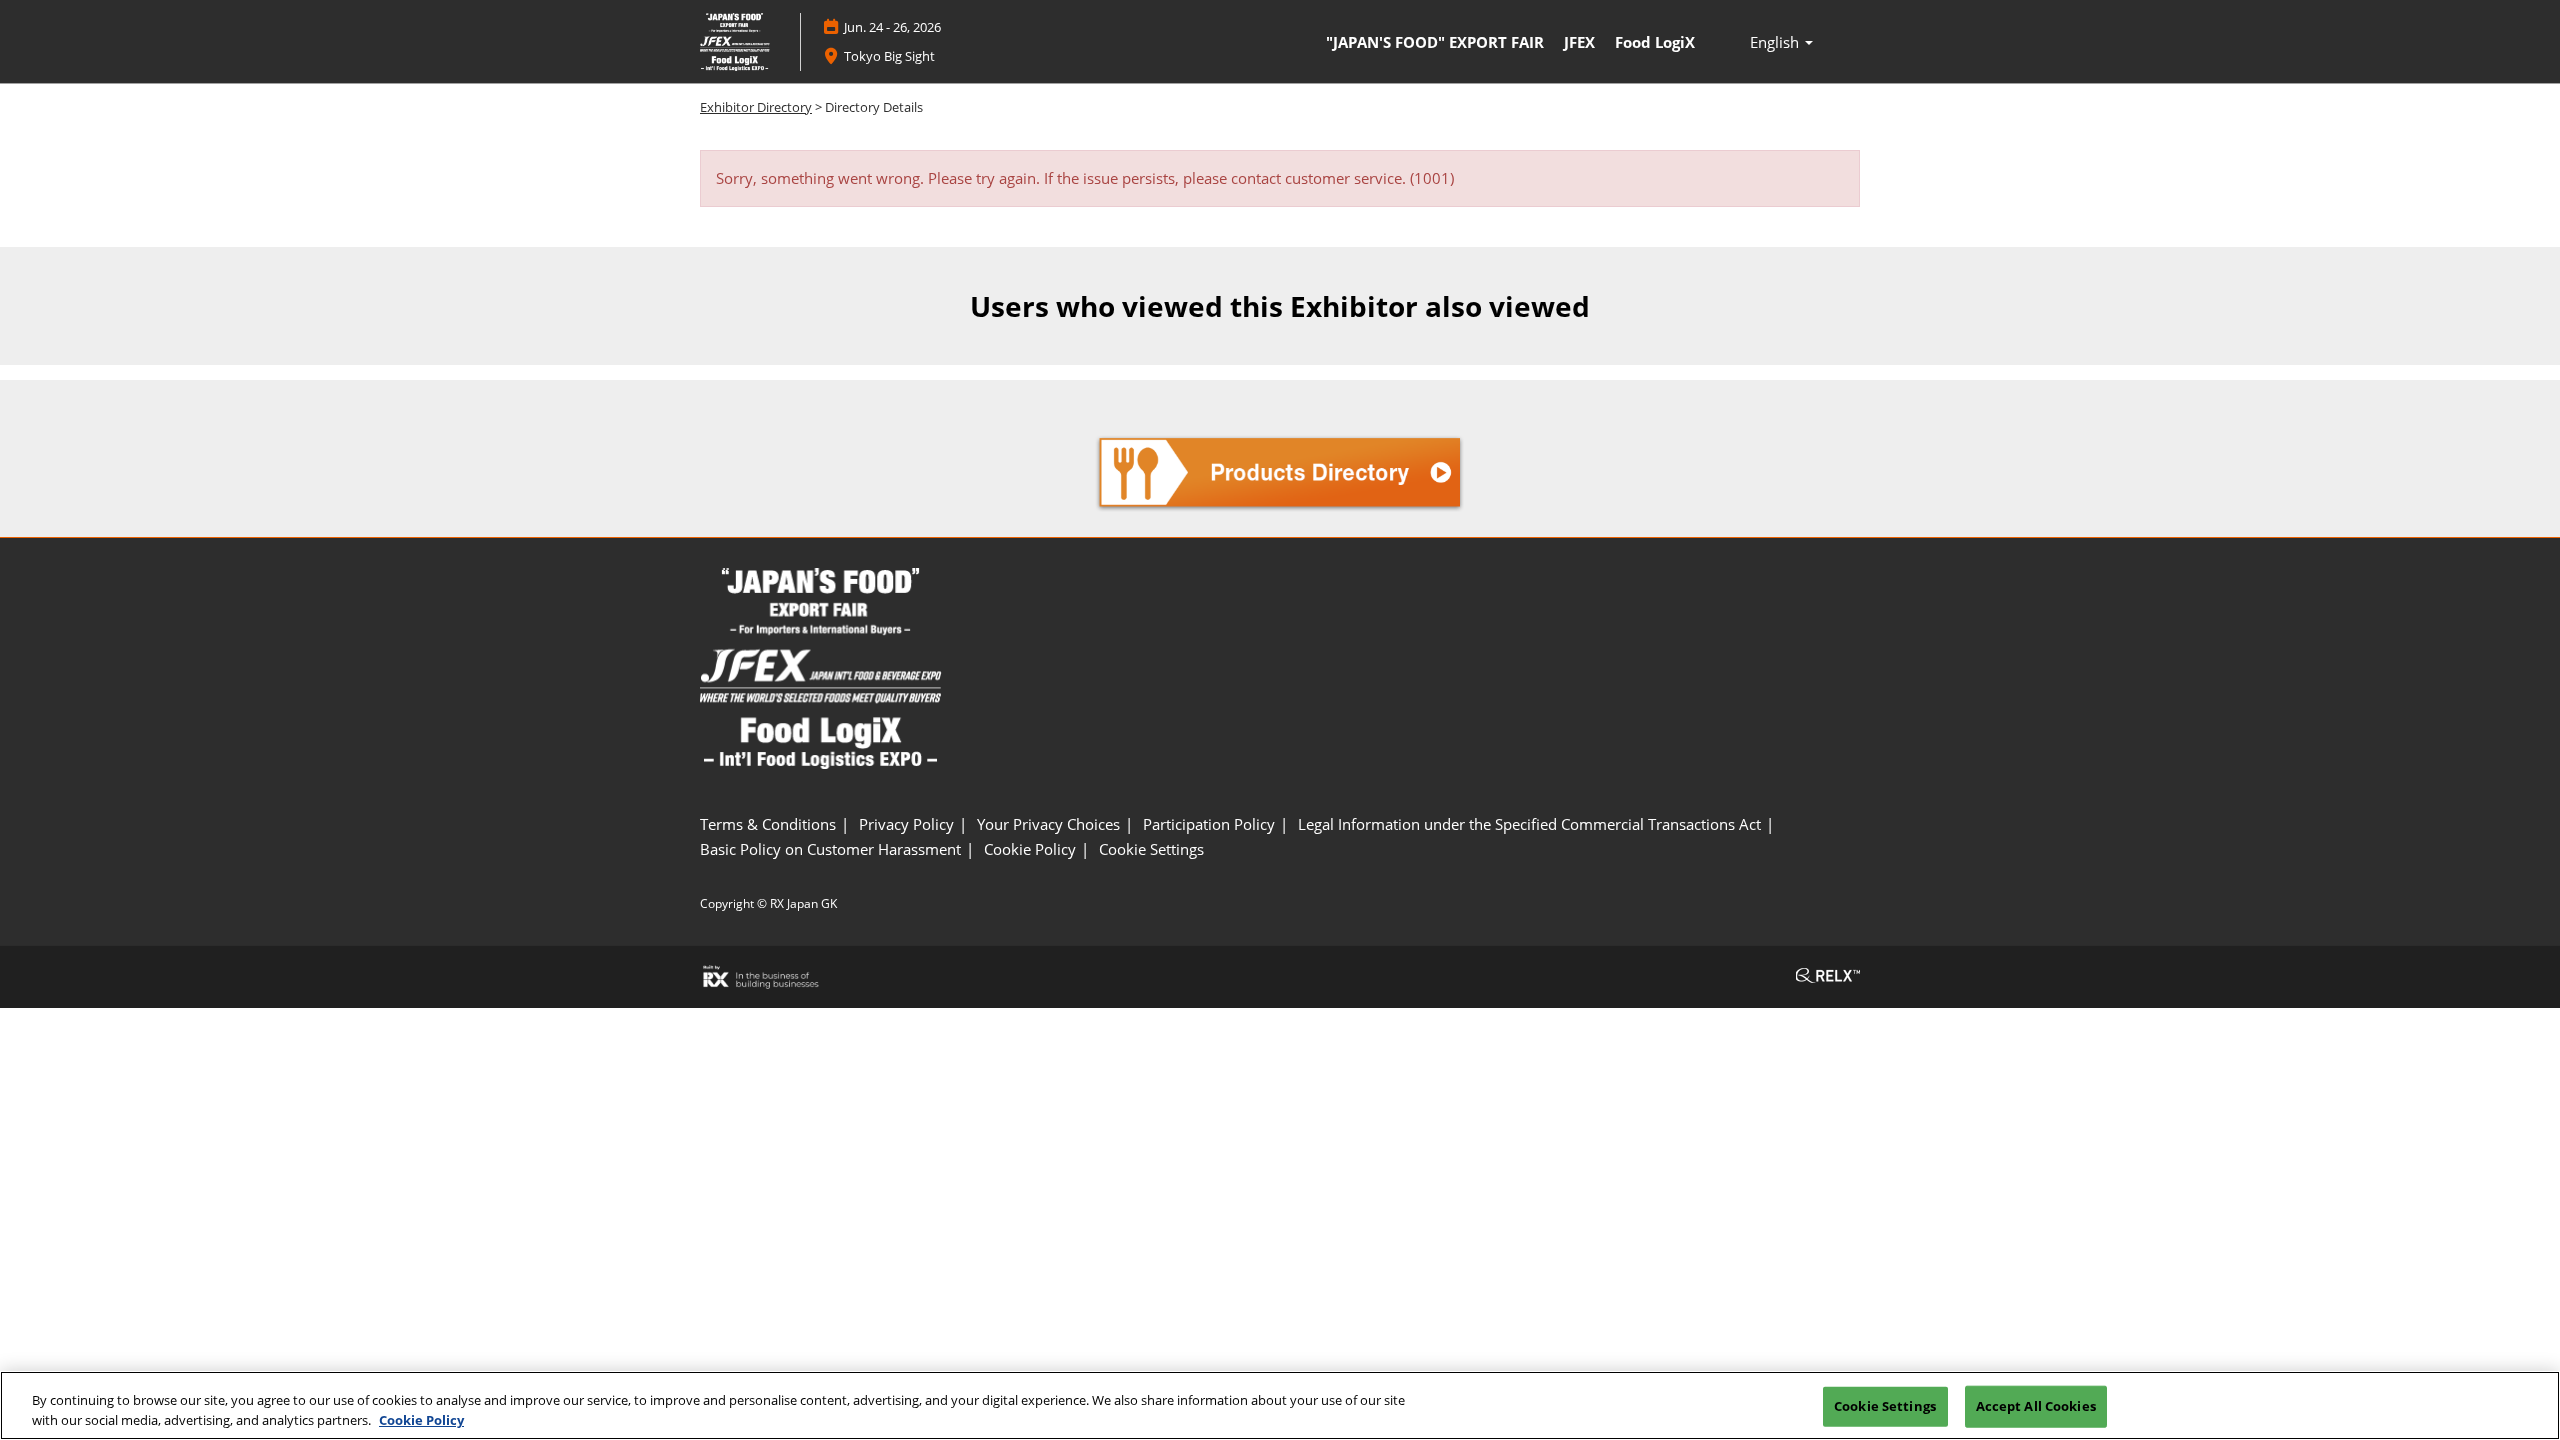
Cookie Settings (1885, 1406)
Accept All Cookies (2036, 1406)
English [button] (1776, 42)
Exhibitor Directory (756, 107)
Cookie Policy (421, 1419)
